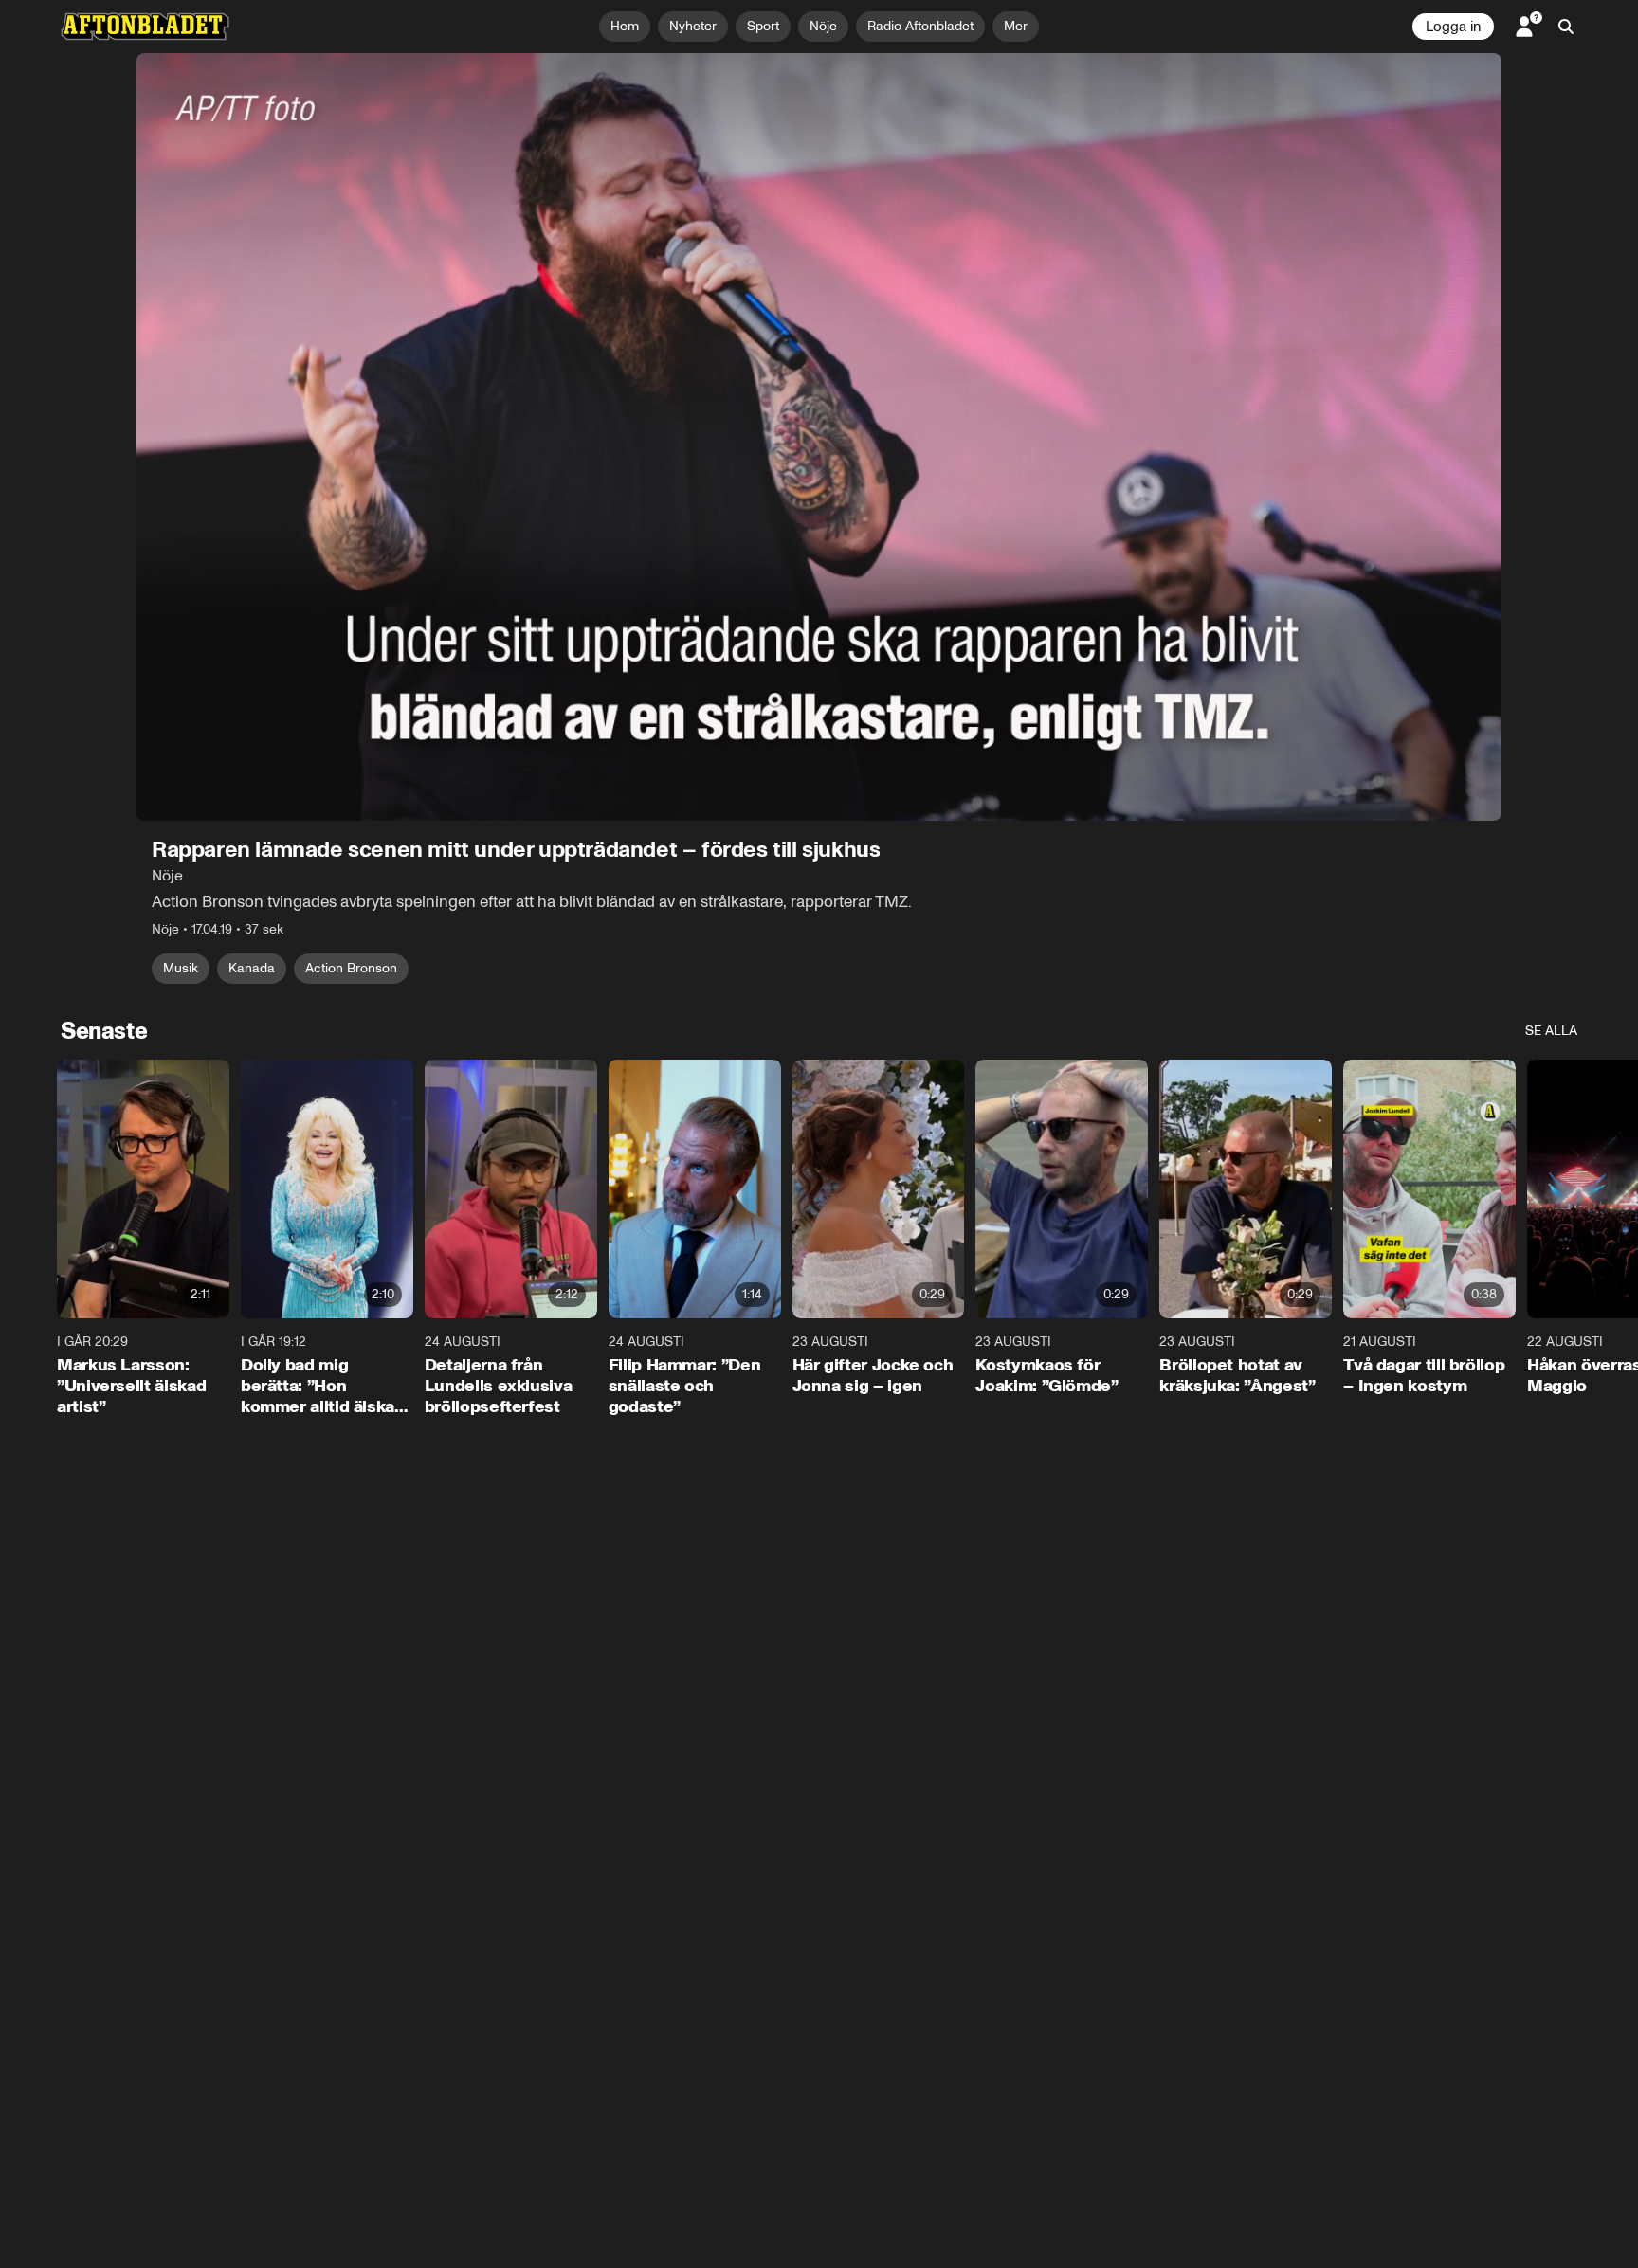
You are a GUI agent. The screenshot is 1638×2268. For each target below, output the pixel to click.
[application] (819, 437)
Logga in (1453, 27)
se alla (1551, 1031)
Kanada (252, 968)
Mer (1016, 26)
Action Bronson (351, 968)
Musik (181, 968)
